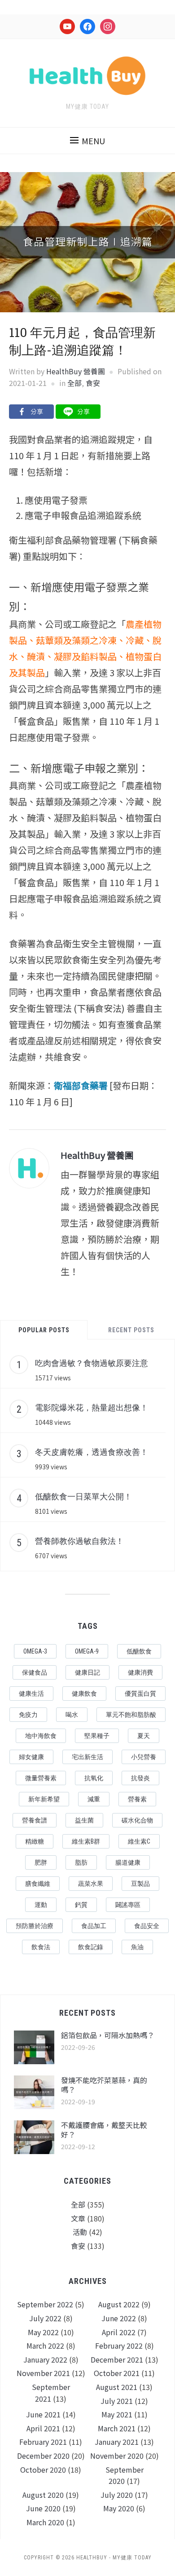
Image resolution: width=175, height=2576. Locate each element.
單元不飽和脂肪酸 (131, 1715)
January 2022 (45, 2359)
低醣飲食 (139, 1651)
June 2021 (43, 2414)
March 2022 (45, 2345)
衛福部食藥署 (81, 1085)
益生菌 (84, 1820)
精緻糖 (35, 1841)
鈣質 (81, 1905)
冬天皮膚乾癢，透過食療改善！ (92, 1452)
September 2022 (45, 2304)
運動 (41, 1905)
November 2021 (43, 2373)
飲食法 (41, 1947)
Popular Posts (44, 1330)
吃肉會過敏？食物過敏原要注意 (92, 1363)
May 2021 (117, 2414)
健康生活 (31, 1694)
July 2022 (45, 2318)
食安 (93, 383)
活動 (80, 2232)
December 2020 (43, 2456)
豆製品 (140, 1884)
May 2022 (43, 2332)
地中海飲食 (41, 1736)
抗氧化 (94, 1778)
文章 (78, 2218)
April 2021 (43, 2428)
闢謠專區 (128, 1905)
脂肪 (81, 1862)
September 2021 (51, 2393)
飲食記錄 (91, 1947)
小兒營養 (144, 1757)
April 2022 (119, 2332)
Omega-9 (87, 1651)
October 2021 (117, 2373)
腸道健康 (128, 1862)
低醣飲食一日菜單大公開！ (83, 1496)
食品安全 (147, 1926)
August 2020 (43, 2495)
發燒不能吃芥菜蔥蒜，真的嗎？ (104, 2085)
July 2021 (117, 2401)
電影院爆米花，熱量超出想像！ (92, 1407)
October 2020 (43, 2470)
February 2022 (119, 2345)
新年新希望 (44, 1799)
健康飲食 (84, 1694)
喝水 (72, 1715)
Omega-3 (35, 1651)
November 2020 (117, 2456)
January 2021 (117, 2442)
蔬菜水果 (91, 1884)
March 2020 (45, 2522)
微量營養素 (41, 1778)
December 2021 (117, 2359)
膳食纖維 (38, 1884)
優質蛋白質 (140, 1694)
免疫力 (28, 1715)
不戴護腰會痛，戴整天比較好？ (104, 2130)
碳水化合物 (137, 1820)
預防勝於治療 (35, 1926)
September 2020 (125, 2475)
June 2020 (43, 2508)
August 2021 (117, 2387)
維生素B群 (86, 1841)
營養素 (137, 1799)
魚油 (137, 1947)
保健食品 (35, 1672)
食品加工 (94, 1926)
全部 (74, 383)
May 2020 (119, 2508)
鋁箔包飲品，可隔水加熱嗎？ (108, 2035)
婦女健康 (31, 1757)
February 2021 (43, 2442)
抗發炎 (140, 1778)
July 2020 (117, 2495)
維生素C (139, 1841)
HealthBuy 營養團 (76, 371)
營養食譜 (35, 1820)
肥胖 (41, 1862)
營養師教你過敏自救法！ (79, 1541)
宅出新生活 (87, 1757)
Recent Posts (131, 1330)
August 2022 (119, 2304)
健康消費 (140, 1672)
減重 (94, 1799)
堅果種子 (97, 1736)
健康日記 (87, 1672)
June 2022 (119, 2318)
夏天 (144, 1736)
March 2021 (117, 2428)
